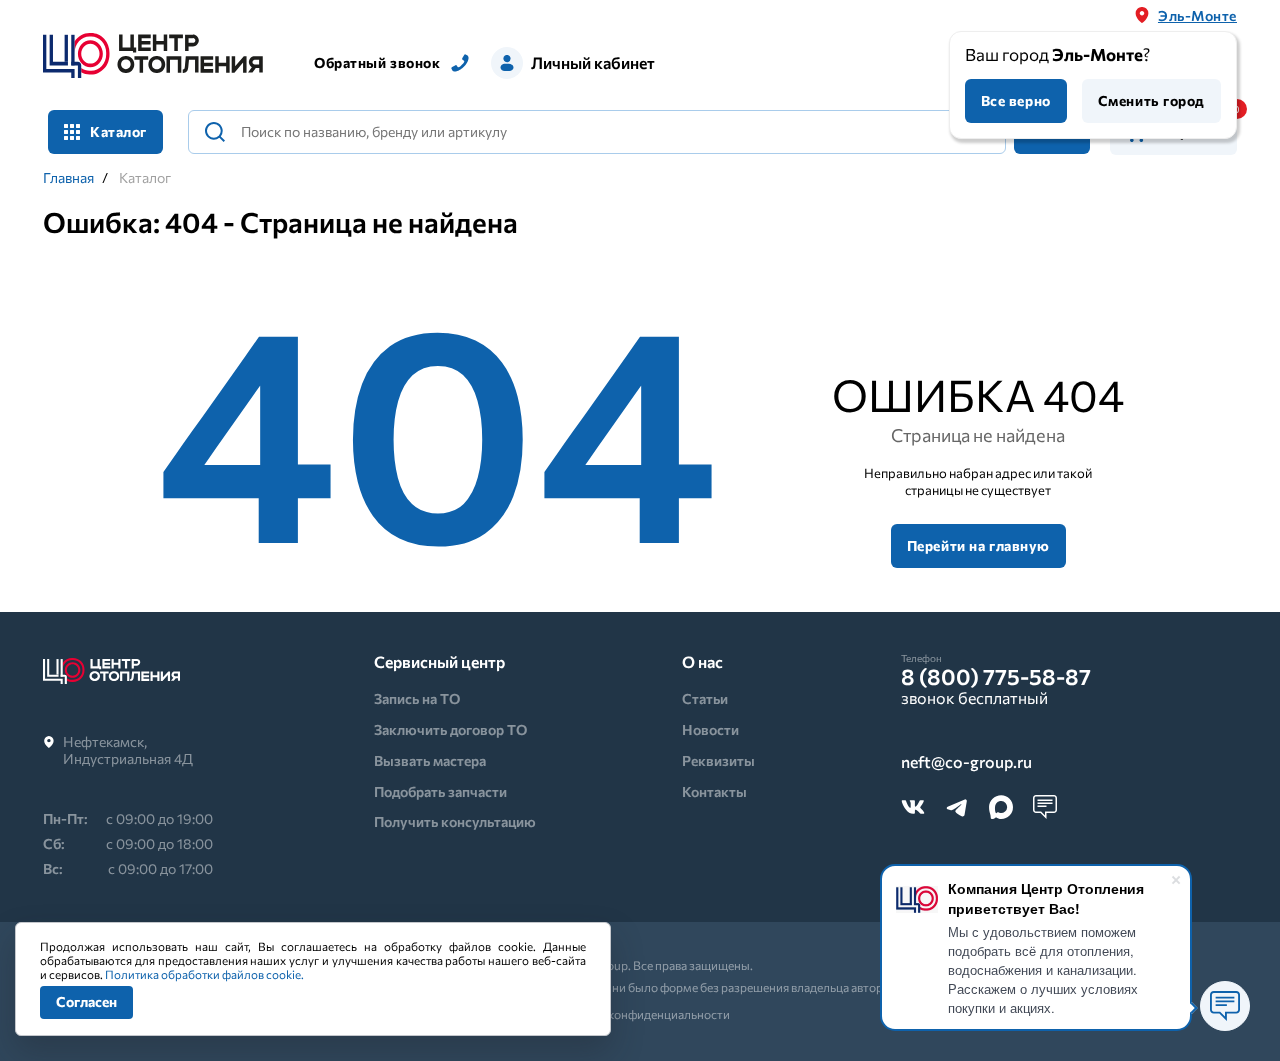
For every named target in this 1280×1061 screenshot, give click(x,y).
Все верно (1016, 100)
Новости (710, 729)
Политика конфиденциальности (640, 1014)
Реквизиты (718, 760)
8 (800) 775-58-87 (996, 677)
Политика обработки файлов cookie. (204, 974)
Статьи (705, 698)
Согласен (86, 1001)
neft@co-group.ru (966, 762)
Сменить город (1151, 100)
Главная (68, 178)
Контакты (714, 791)
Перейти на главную (978, 545)
